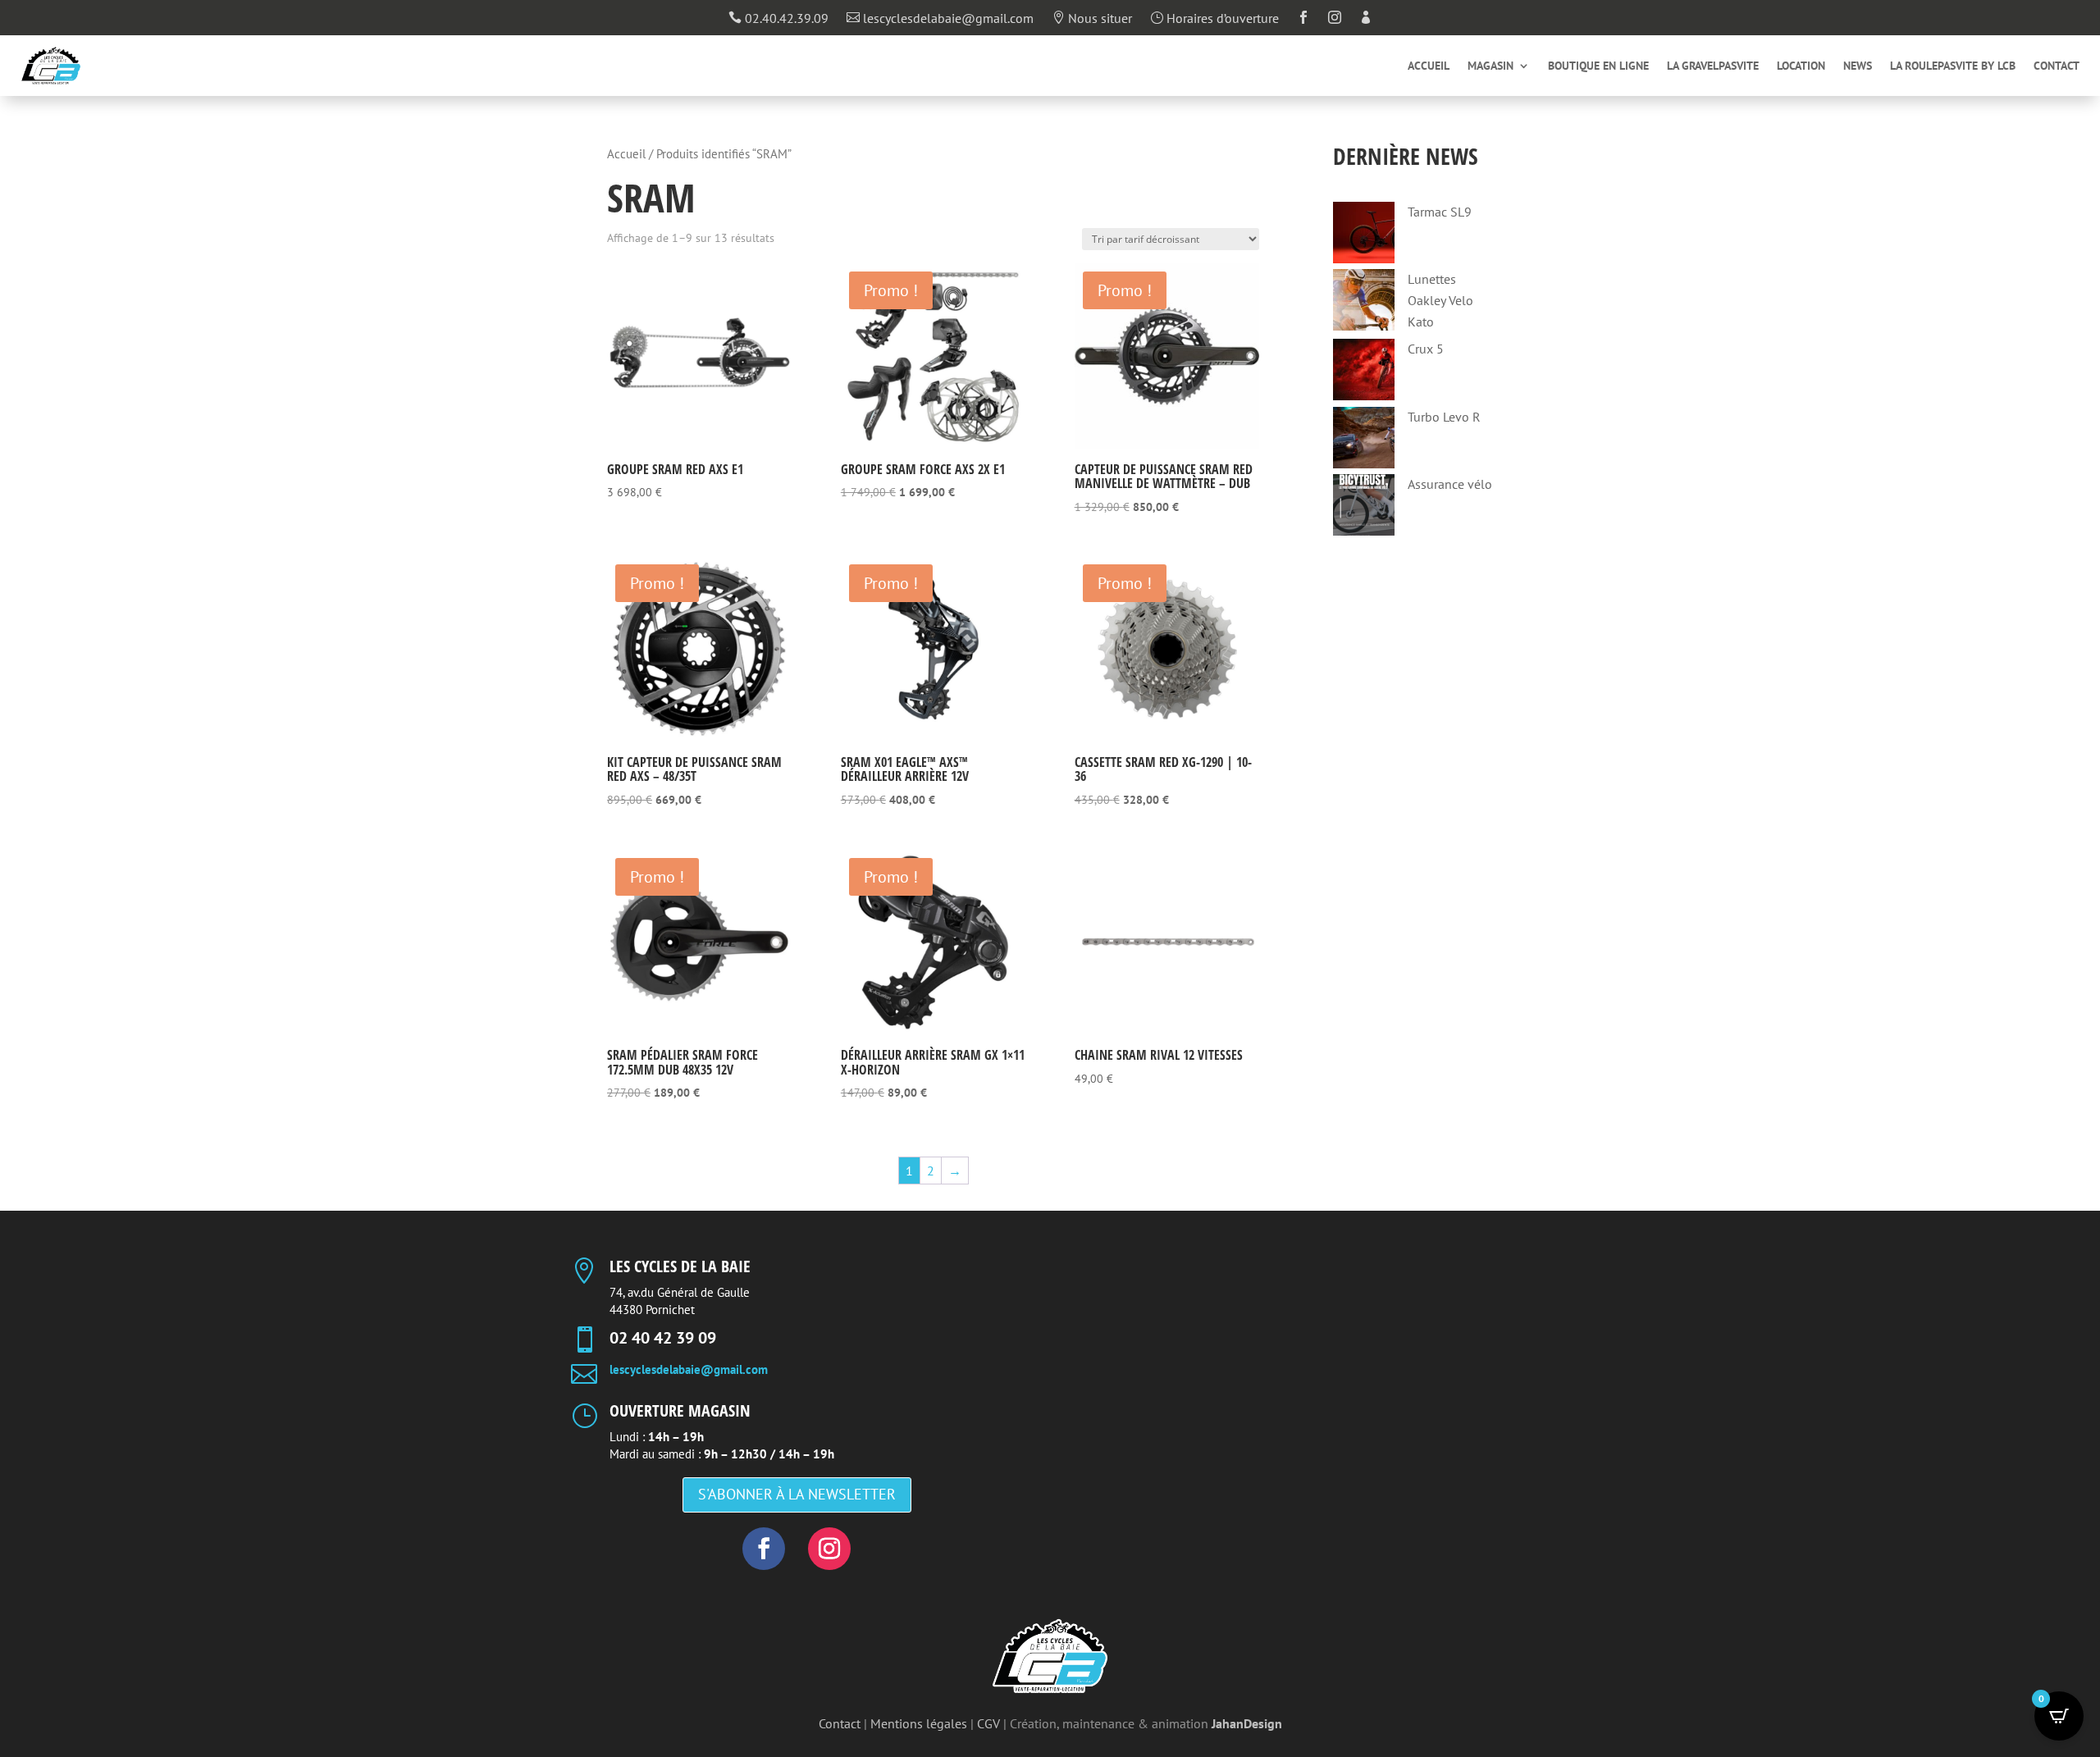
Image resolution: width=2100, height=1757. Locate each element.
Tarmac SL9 (1440, 212)
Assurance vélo (1450, 484)
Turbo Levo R (1444, 417)
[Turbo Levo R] (1364, 441)
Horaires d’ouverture (1214, 19)
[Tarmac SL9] (1364, 236)
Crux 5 (1426, 349)
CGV (988, 1723)
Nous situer (1092, 19)
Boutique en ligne (1598, 66)
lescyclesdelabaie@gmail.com (940, 19)
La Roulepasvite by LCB (1953, 66)
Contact (2057, 66)
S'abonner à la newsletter (797, 1494)
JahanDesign (1247, 1723)
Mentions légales (919, 1723)
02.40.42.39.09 (778, 19)
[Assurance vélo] (1364, 508)
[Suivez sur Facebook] (764, 1549)
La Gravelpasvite (1713, 66)
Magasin (1491, 66)
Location (1801, 66)
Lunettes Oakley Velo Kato (1440, 300)
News (1858, 66)
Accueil (1429, 66)
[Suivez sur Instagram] (829, 1549)
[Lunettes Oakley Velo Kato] (1364, 303)
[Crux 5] (1364, 373)
